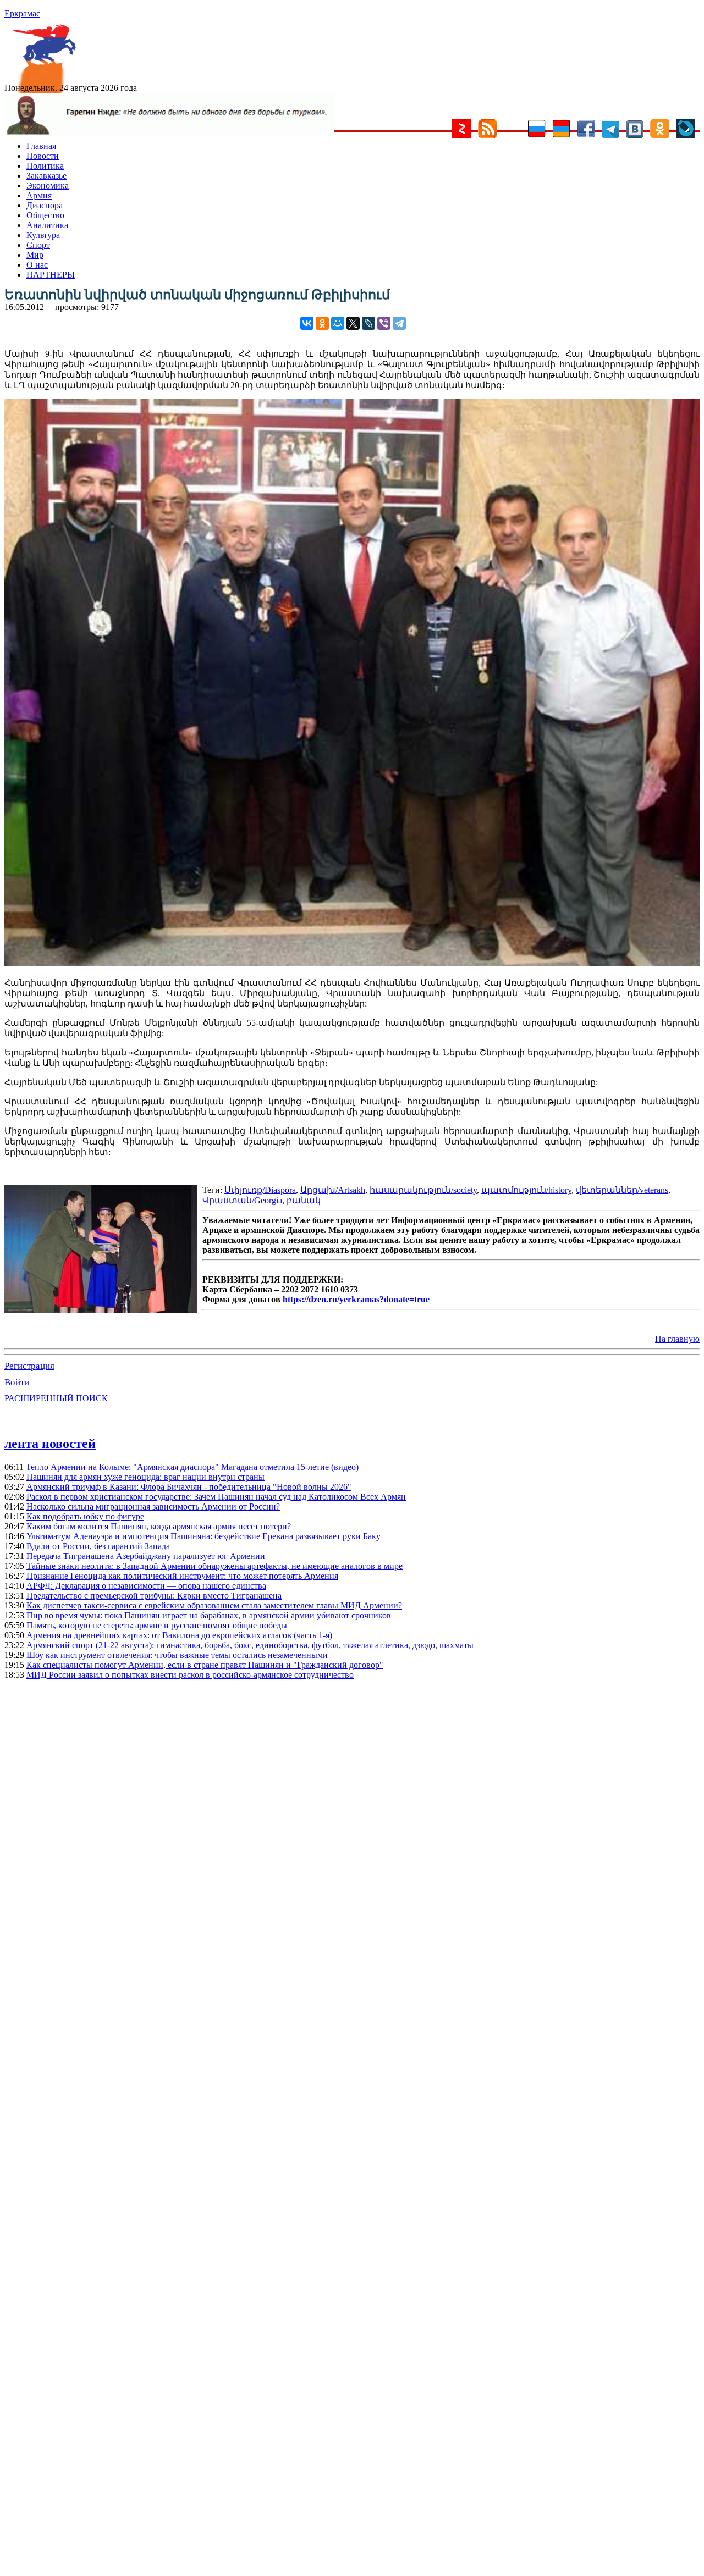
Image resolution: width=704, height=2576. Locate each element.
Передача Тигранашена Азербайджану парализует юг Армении (146, 1556)
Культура (43, 235)
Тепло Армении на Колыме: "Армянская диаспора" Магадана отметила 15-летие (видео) (192, 1467)
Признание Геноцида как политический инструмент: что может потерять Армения (182, 1576)
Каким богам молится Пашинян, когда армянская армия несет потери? (159, 1526)
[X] (353, 323)
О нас (37, 265)
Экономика (48, 186)
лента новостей (50, 1444)
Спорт (38, 245)
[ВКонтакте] (307, 323)
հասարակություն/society (423, 1190)
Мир (35, 255)
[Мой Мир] (338, 323)
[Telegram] (399, 323)
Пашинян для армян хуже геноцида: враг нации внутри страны (145, 1477)
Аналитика (47, 225)
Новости (43, 156)
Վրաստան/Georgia (242, 1200)
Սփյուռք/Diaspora (260, 1190)
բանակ (304, 1200)
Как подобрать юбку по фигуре (85, 1516)
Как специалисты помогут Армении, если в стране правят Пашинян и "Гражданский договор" (205, 1665)
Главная (41, 146)
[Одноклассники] (322, 323)
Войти (17, 1382)
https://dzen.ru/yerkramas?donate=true (356, 1299)
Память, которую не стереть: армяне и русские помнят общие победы (157, 1625)
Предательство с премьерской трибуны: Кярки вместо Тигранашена (154, 1596)
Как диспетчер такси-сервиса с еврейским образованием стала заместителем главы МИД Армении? (214, 1605)
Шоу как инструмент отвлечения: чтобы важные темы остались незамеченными (177, 1655)
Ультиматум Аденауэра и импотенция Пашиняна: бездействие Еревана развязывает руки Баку (204, 1536)
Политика (45, 166)
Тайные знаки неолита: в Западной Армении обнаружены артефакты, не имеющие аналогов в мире (215, 1566)
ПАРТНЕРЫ (51, 275)
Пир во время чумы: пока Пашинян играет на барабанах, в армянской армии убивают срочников (209, 1615)
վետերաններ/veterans (622, 1190)
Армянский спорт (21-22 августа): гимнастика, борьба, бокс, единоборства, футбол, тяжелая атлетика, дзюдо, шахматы (250, 1645)
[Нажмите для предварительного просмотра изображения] (352, 963)
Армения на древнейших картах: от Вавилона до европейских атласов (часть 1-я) (179, 1635)
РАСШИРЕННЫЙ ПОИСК (56, 1398)
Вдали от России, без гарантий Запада (98, 1546)
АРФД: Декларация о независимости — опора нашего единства (146, 1586)
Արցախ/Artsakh (333, 1190)
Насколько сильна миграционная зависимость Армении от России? (153, 1507)
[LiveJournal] (369, 323)
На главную (677, 1339)
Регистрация (29, 1366)
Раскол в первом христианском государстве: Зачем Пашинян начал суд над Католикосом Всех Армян (216, 1497)
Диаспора (45, 205)
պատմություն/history (526, 1190)
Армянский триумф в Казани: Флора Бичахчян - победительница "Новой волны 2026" (189, 1487)
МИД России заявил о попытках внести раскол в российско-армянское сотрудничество (190, 1675)
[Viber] (384, 323)
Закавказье (46, 176)
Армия (39, 195)
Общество (45, 215)
